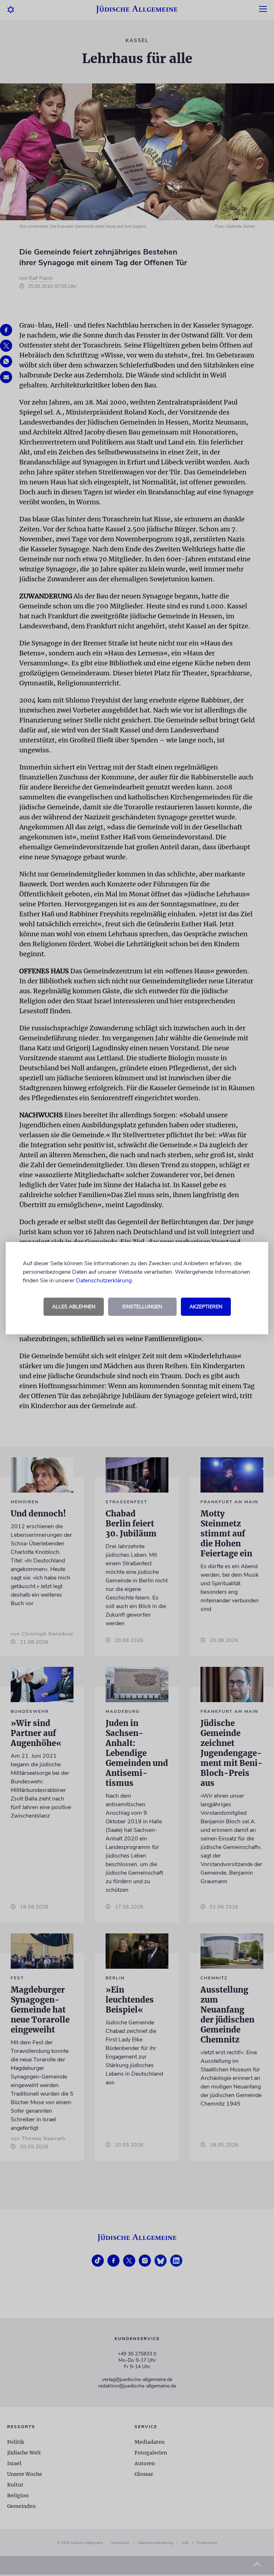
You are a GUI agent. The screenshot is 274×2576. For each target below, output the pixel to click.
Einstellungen (142, 1307)
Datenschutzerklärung (104, 1281)
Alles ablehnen (74, 1307)
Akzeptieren (206, 1307)
